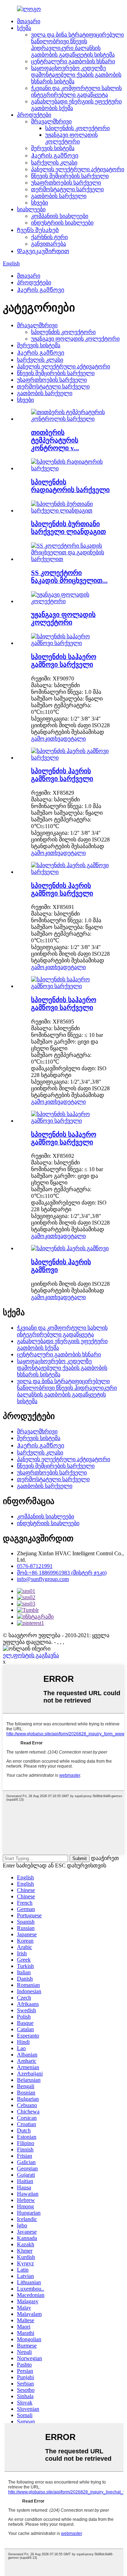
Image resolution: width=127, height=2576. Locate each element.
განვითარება (49, 244)
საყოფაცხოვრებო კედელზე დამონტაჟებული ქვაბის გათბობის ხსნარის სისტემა (76, 75)
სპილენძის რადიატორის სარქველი (70, 486)
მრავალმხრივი (51, 121)
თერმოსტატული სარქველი (67, 189)
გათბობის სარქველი (59, 196)
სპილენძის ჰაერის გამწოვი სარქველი (62, 775)
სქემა (24, 28)
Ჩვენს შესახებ (38, 230)
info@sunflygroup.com (43, 1579)
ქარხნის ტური (49, 237)
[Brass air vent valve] (71, 643)
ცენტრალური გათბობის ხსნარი (73, 61)
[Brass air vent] (70, 1248)
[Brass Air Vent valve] (71, 986)
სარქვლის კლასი (54, 163)
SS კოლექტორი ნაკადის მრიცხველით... (69, 577)
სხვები (40, 203)
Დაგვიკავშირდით (43, 251)
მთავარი (29, 21)
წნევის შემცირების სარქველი (70, 176)
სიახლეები (31, 209)
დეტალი (74, 739)
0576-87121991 (35, 1566)
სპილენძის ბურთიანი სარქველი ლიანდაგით (68, 528)
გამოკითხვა (47, 739)
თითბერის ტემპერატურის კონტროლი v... (55, 440)
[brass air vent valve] (71, 758)
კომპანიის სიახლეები (60, 216)
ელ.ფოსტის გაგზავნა (31, 1655)
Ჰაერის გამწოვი (55, 156)
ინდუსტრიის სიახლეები (62, 223)
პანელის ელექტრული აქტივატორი (78, 169)
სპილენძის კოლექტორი (77, 128)
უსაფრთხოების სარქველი (66, 183)
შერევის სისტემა (53, 148)
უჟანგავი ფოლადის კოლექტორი (75, 339)
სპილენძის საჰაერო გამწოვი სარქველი (64, 661)
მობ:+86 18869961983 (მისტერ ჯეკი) (62, 1573)
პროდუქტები (34, 115)
